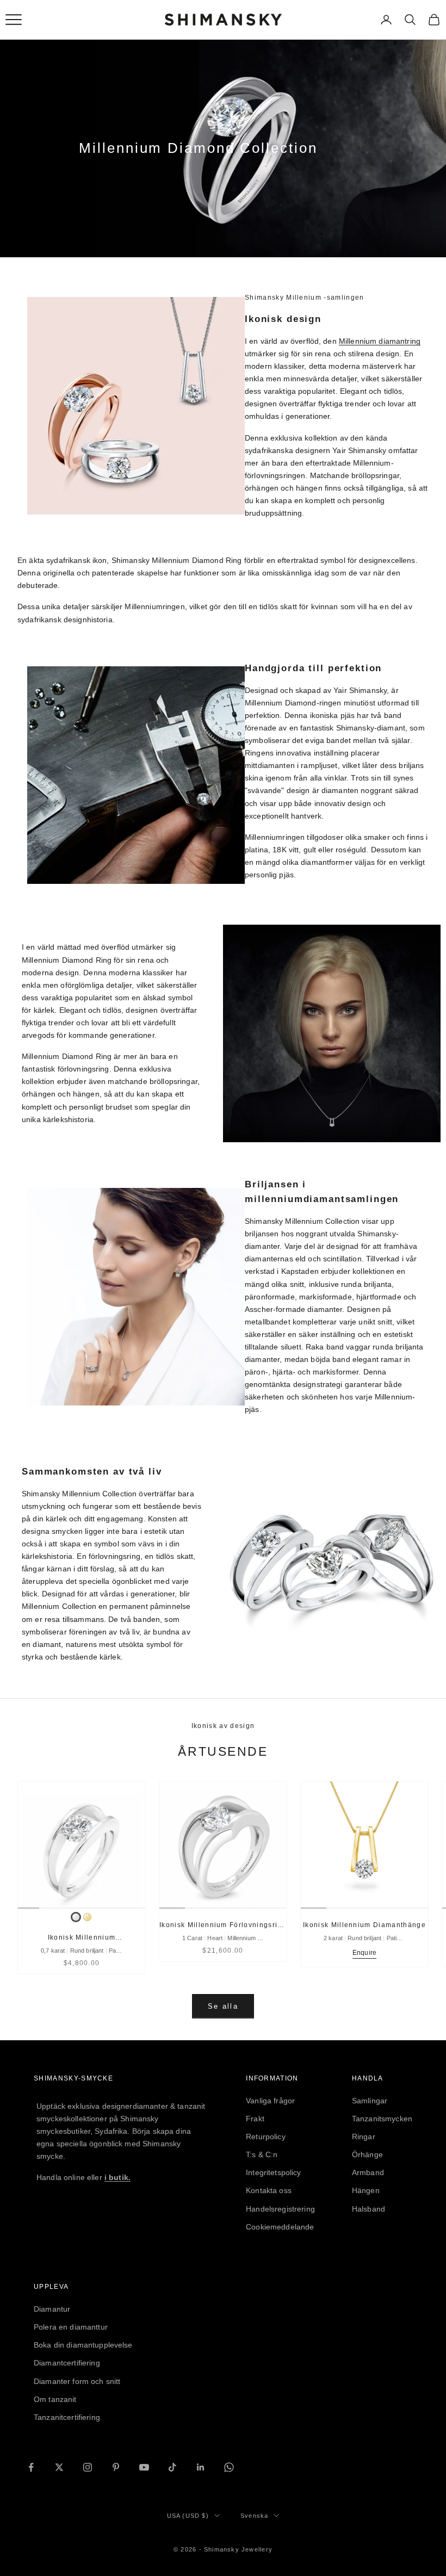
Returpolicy (266, 2137)
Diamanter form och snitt (77, 2381)
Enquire (364, 1953)
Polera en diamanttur (71, 2327)
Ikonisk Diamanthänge (364, 1925)
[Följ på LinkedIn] (201, 2467)
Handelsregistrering (280, 2209)
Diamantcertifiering (67, 2363)
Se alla (223, 2006)
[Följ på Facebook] (31, 2467)
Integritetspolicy (273, 2172)
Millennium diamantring (380, 341)
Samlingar (370, 2101)
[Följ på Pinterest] (116, 2467)
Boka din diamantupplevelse (83, 2345)
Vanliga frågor (270, 2101)
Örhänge (367, 2154)
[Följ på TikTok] (172, 2467)
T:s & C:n (262, 2154)
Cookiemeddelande (280, 2227)
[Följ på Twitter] (59, 2467)
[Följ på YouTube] (144, 2467)
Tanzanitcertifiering (67, 2417)
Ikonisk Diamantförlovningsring (82, 1938)
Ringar (364, 2137)
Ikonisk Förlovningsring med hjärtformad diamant (223, 1926)
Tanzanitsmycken (382, 2119)
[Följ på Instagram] (88, 2467)
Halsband (368, 2209)
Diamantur (52, 2309)
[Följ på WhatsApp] (229, 2467)
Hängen (366, 2190)
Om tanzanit (55, 2399)
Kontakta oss (269, 2190)
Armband (368, 2172)
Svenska (254, 2516)
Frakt (255, 2119)
